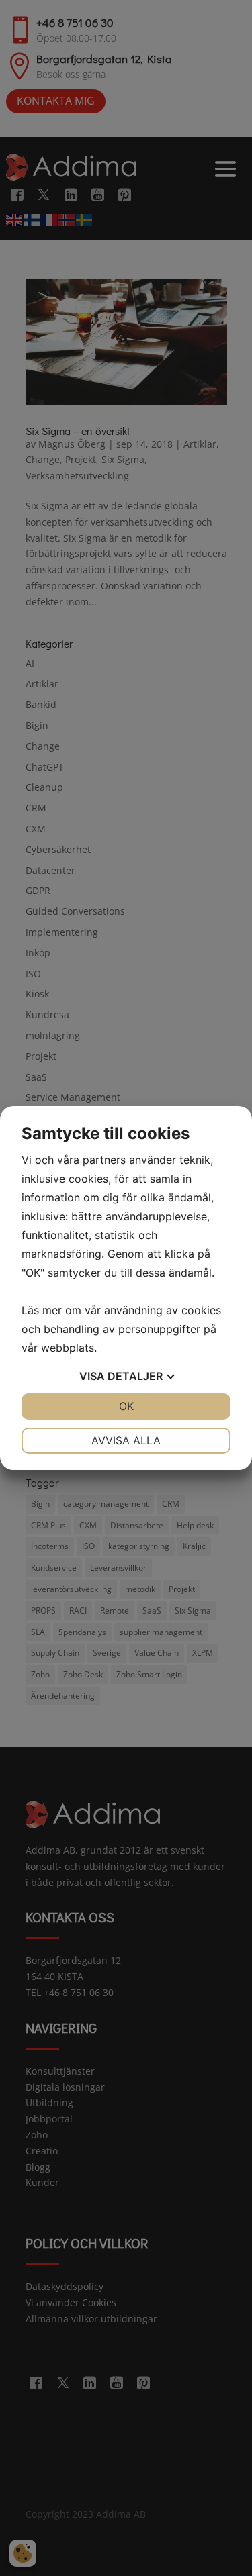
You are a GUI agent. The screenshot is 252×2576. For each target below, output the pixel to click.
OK (126, 1406)
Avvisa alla (126, 1440)
